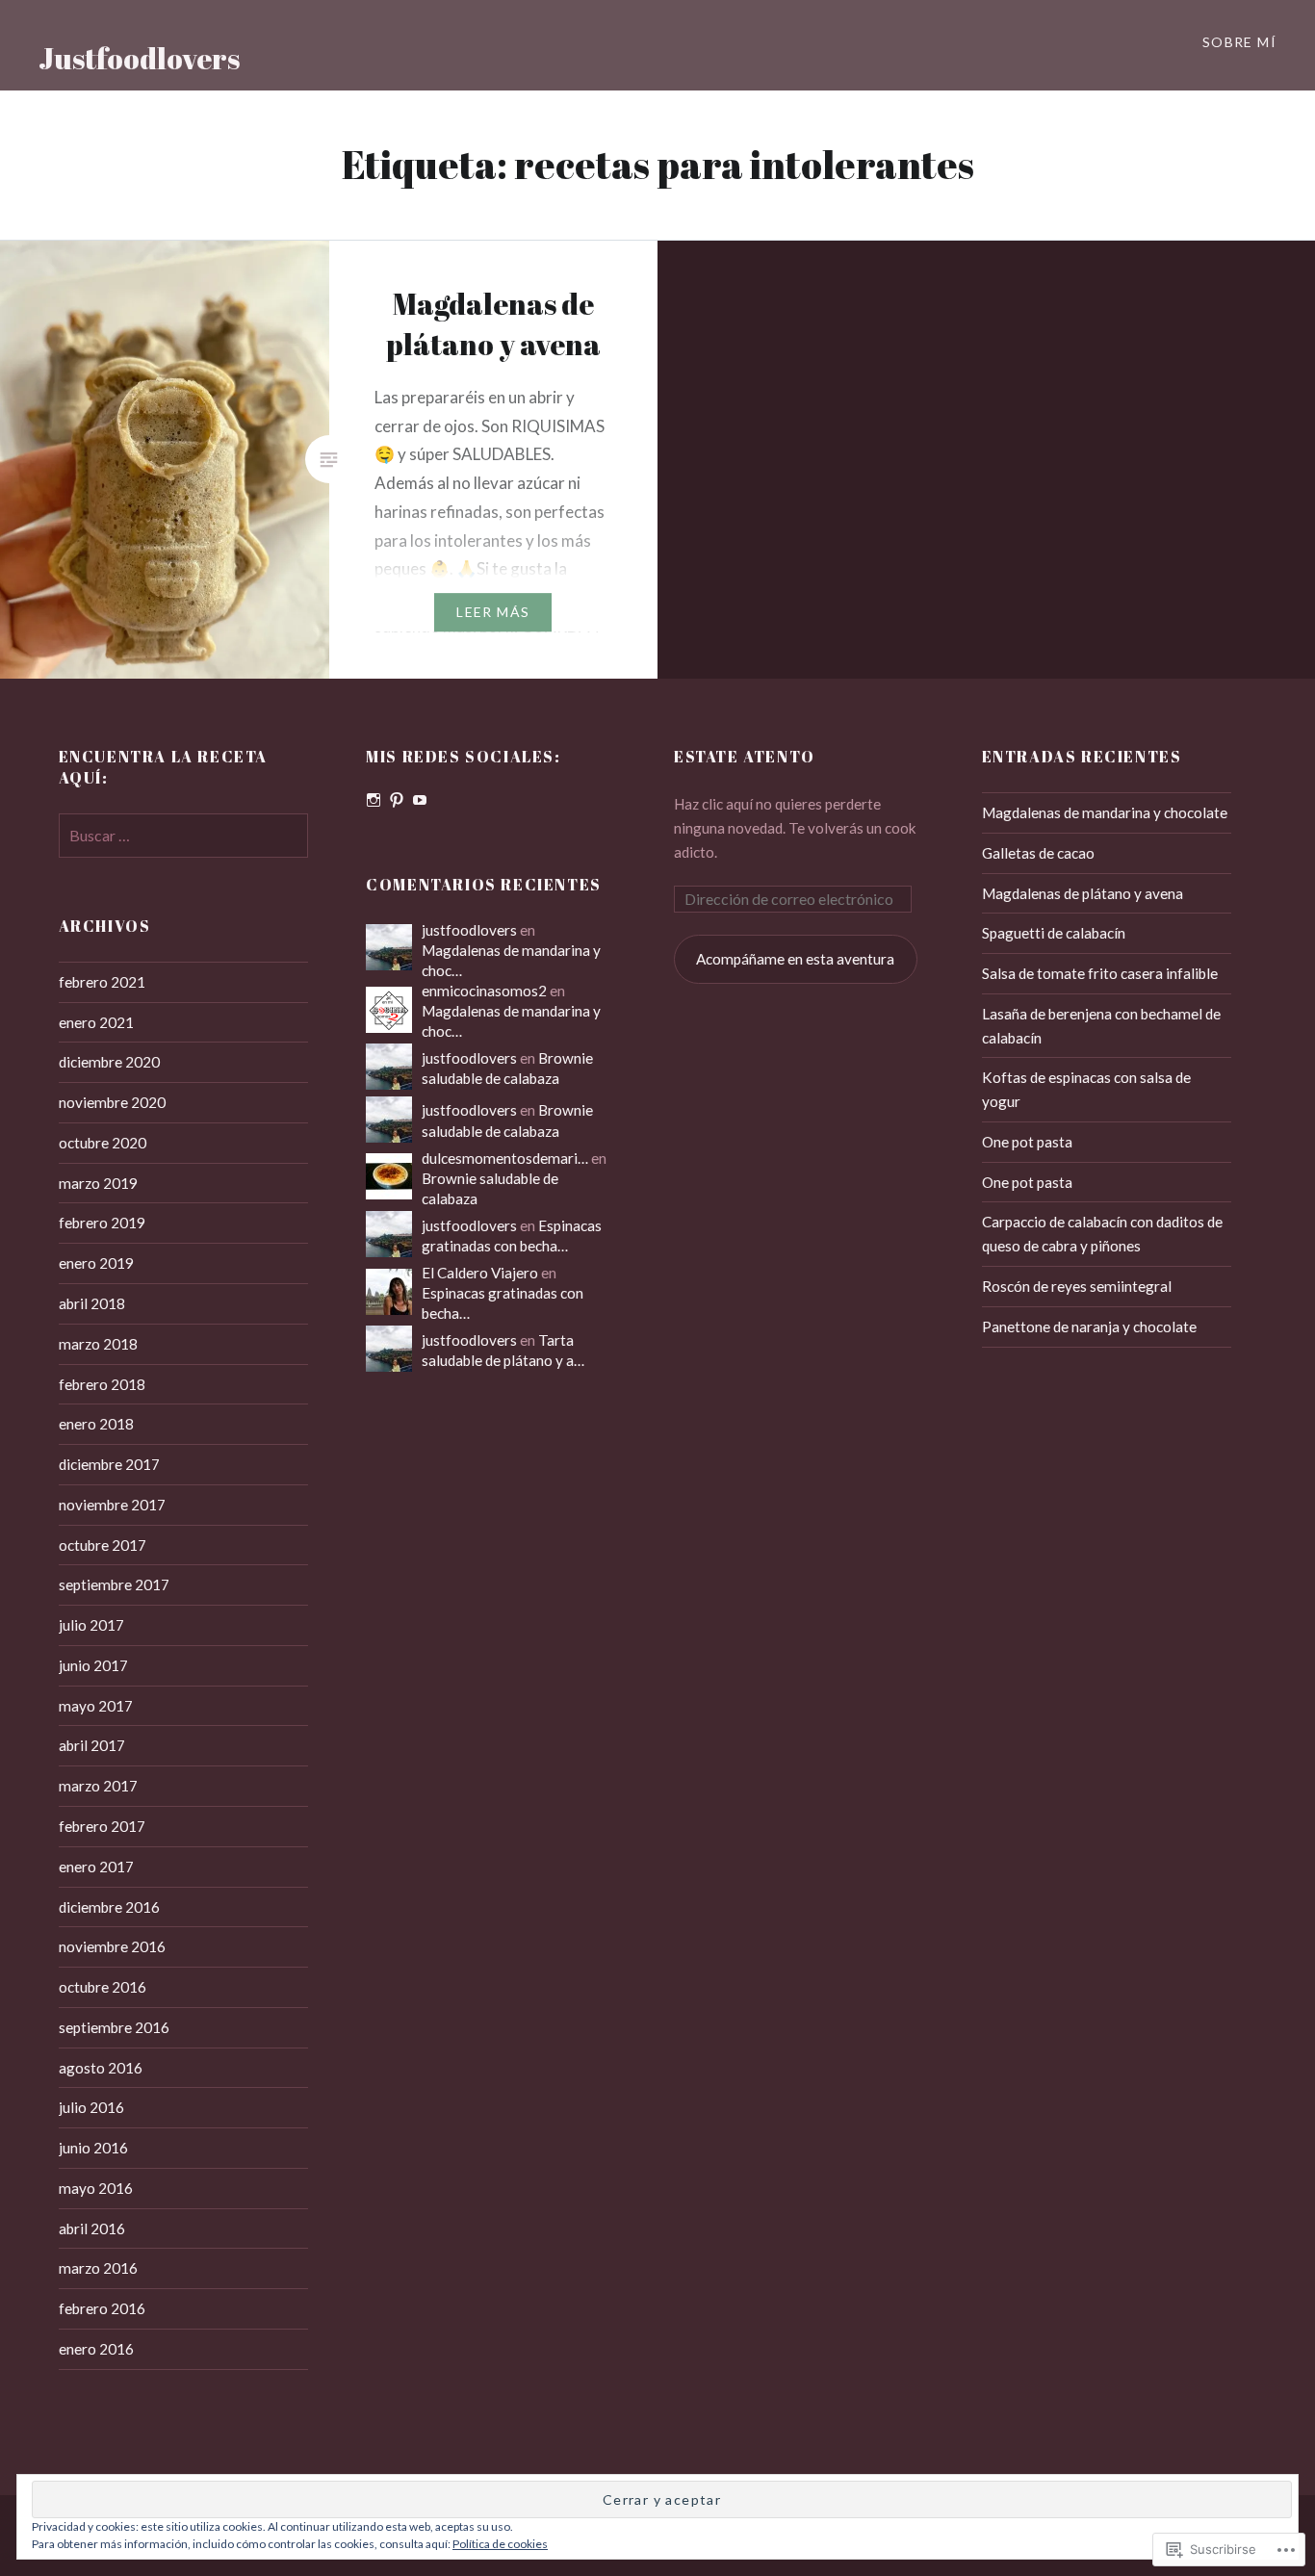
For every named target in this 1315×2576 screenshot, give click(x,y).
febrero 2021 (102, 982)
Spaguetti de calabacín (1054, 933)
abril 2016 (92, 2228)
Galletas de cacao (1038, 853)
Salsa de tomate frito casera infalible (1100, 973)
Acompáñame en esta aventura (795, 959)
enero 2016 (96, 2349)
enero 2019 (96, 1263)
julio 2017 (91, 1625)
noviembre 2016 (112, 1946)
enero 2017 (96, 1867)
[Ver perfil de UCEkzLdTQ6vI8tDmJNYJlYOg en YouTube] (420, 800)
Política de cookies (500, 2544)
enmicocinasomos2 (484, 991)
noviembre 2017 (112, 1505)
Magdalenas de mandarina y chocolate (1105, 812)
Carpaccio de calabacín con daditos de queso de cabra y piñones (1102, 1234)
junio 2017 (93, 1665)
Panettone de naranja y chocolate (1089, 1327)
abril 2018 (92, 1303)
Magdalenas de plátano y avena (1083, 893)
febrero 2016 (102, 2308)
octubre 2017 (103, 1545)
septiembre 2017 (114, 1584)
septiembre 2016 (114, 2027)
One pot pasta (1027, 1142)
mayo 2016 (96, 2188)
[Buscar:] (184, 836)
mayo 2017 (96, 1706)
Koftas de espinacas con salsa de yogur (1086, 1089)
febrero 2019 (102, 1223)
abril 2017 (92, 1745)
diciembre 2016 (109, 1907)
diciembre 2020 (109, 1062)
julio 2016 (91, 2107)
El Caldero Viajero (480, 1273)
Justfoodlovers (139, 58)
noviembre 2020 (112, 1102)
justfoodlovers (469, 930)
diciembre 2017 (109, 1464)
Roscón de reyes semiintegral (1077, 1286)
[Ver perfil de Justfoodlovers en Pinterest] (397, 800)
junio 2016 (93, 2148)
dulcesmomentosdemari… (505, 1158)
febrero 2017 (102, 1826)
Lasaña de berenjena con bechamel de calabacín (1101, 1026)
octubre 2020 (103, 1143)
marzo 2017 (98, 1786)
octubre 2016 (103, 1987)
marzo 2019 (98, 1183)
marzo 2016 (98, 2268)
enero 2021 (96, 1022)
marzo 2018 (98, 1344)
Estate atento (745, 757)
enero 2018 (96, 1424)
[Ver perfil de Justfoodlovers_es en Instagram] (374, 800)
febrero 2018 (102, 1384)
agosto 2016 (101, 2068)
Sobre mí (1239, 42)
